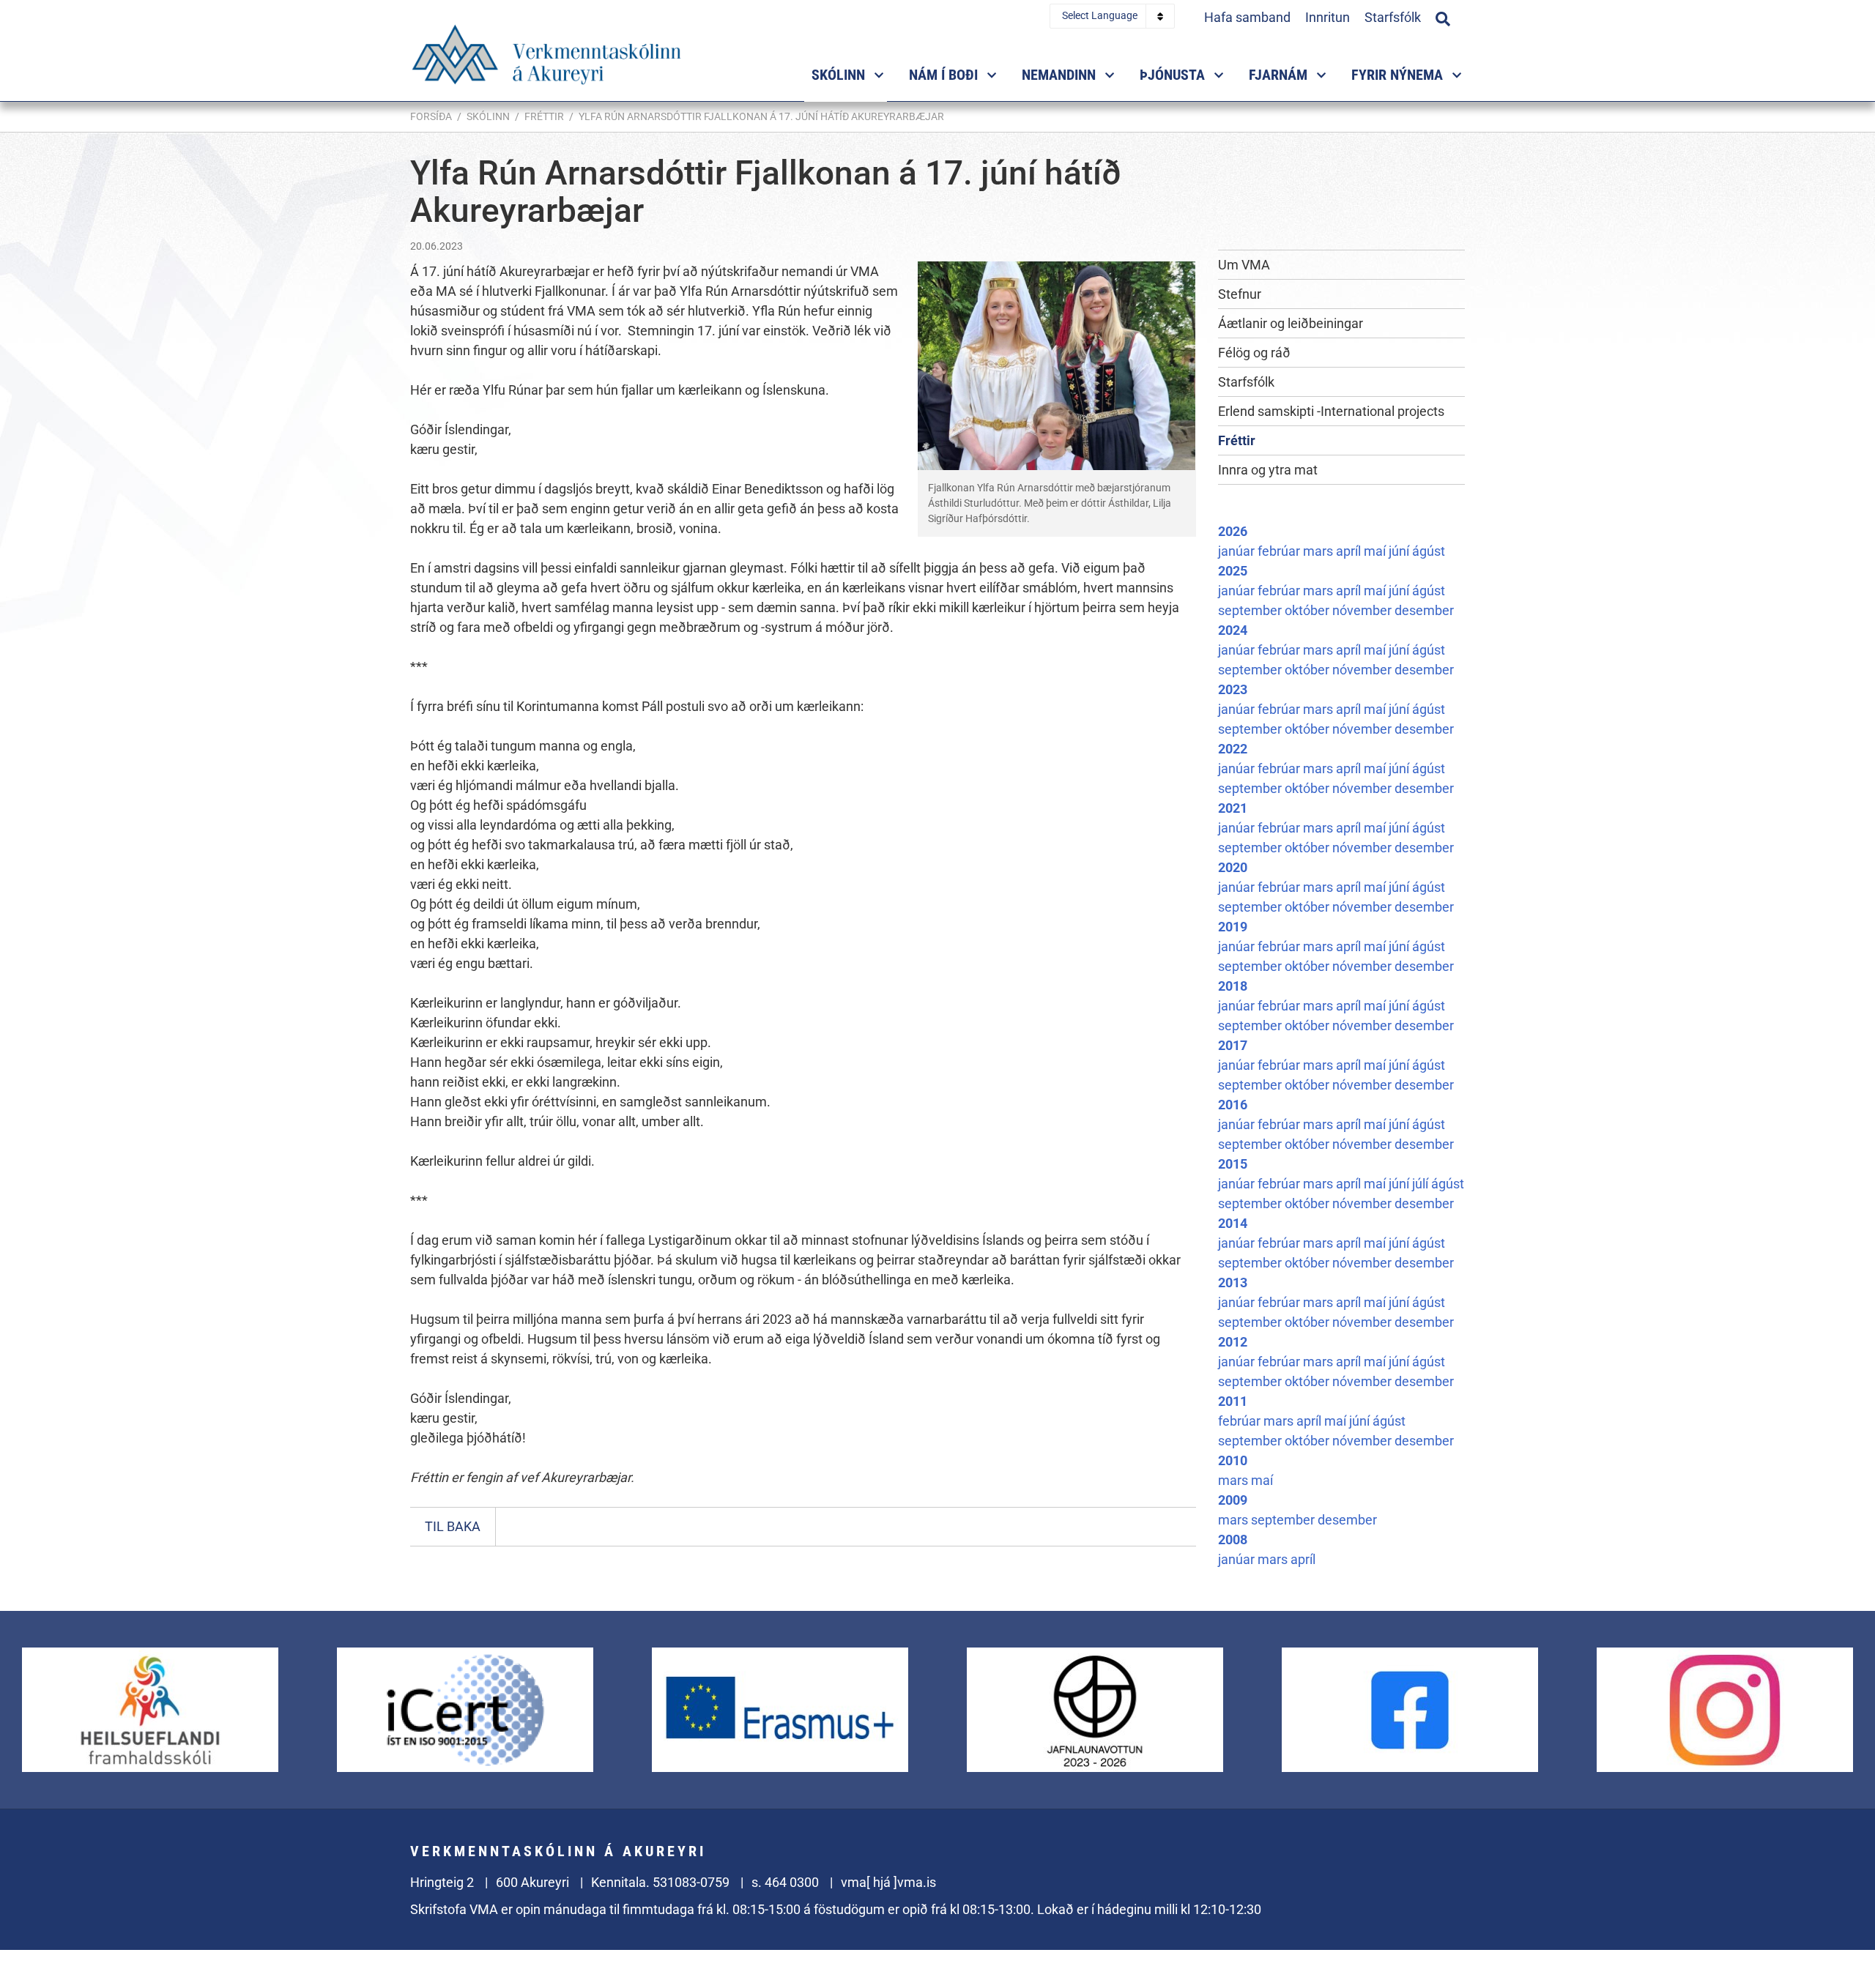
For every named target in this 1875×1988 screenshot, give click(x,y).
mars (1319, 551)
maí (1376, 551)
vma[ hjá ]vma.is (888, 1882)
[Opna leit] (1443, 17)
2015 (1233, 1164)
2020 (1233, 867)
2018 (1233, 986)
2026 (1233, 531)
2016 (1233, 1105)
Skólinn (488, 116)
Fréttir (544, 116)
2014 (1233, 1223)
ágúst (1429, 551)
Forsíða (431, 116)
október (1308, 610)
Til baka (453, 1526)
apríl (1350, 551)
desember (1424, 610)
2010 (1233, 1460)
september (1251, 610)
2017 (1233, 1045)
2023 (1233, 689)
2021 (1233, 808)
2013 (1233, 1282)
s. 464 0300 (785, 1882)
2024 (1233, 630)
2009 (1233, 1500)
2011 (1233, 1401)
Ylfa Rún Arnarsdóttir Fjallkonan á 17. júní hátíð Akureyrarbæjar (761, 116)
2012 (1233, 1342)
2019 (1233, 927)
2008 (1233, 1540)
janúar (1238, 551)
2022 (1233, 749)
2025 (1233, 571)
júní (1400, 551)
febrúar (1280, 551)
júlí (1422, 1184)
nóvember (1363, 610)
